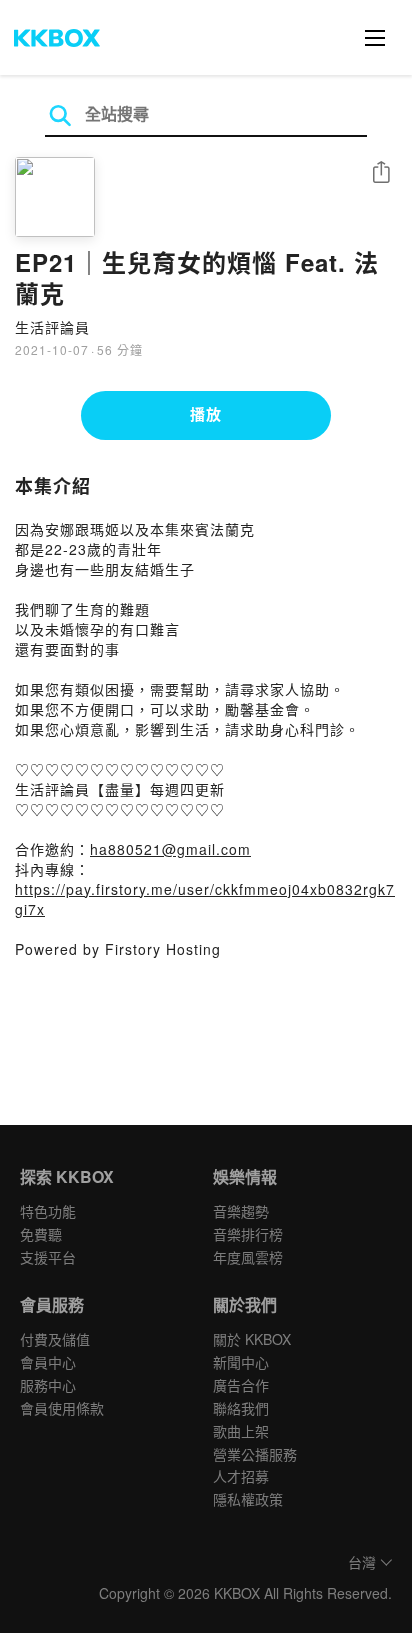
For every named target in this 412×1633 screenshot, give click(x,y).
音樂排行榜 (248, 1234)
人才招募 (241, 1476)
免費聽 (41, 1234)
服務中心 (48, 1385)
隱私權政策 (248, 1499)
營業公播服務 (255, 1454)
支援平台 (48, 1257)
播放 (206, 414)
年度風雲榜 (248, 1257)
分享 (381, 173)
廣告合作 (241, 1385)
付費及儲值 (55, 1339)
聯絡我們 (241, 1408)
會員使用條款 (62, 1408)
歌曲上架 (241, 1431)
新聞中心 (241, 1362)
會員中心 (48, 1362)
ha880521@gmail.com (170, 849)
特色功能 (48, 1211)
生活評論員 (52, 327)
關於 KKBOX (252, 1339)
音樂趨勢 (241, 1211)
